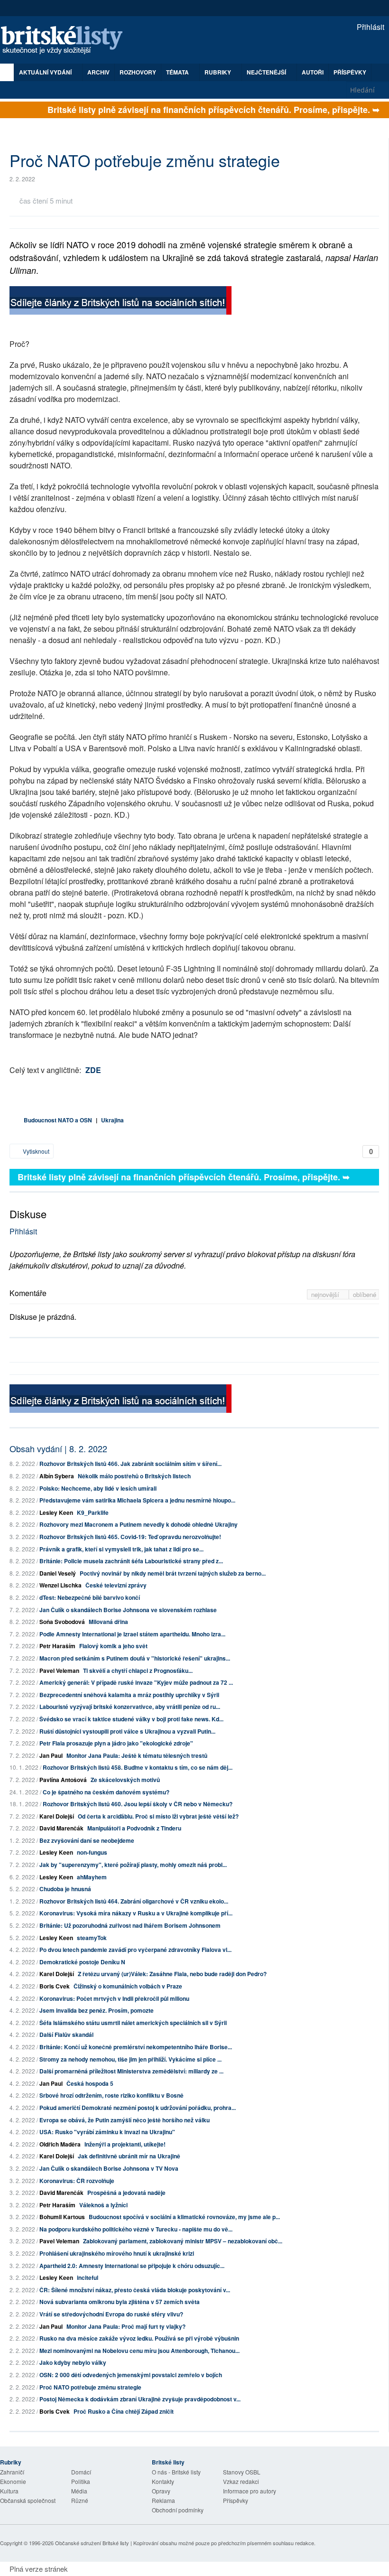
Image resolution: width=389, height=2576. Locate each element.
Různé (80, 2500)
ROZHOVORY (138, 72)
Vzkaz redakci (241, 2481)
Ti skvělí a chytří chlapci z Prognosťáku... (138, 1671)
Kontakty (163, 2481)
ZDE (93, 1070)
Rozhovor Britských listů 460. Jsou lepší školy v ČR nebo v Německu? (138, 1804)
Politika (81, 2481)
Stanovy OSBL (242, 2472)
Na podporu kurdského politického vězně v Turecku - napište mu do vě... (136, 2229)
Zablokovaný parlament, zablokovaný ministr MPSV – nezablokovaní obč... (183, 2241)
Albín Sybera (57, 1476)
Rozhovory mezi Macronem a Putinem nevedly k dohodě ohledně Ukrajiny (139, 1524)
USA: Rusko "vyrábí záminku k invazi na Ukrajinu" (107, 2132)
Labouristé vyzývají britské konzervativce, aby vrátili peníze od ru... (130, 1707)
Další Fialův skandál (66, 2035)
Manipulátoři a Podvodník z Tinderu (134, 1828)
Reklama (163, 2500)
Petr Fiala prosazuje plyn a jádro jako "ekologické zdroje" (116, 1743)
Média (79, 2491)
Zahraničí (12, 2472)
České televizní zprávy (116, 1585)
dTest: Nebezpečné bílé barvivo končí (90, 1597)
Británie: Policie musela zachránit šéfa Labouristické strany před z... (131, 1561)
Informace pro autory (250, 2491)
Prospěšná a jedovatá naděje (126, 2193)
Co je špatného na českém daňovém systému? (106, 1792)
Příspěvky (350, 72)
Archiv (98, 72)
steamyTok (92, 1938)
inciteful (88, 2277)
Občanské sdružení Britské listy (92, 2543)
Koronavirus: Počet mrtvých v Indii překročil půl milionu (114, 1998)
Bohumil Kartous (62, 2217)
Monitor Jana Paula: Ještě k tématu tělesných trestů (137, 1755)
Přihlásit (370, 27)
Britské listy (66, 41)
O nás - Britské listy (176, 2472)
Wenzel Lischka (60, 1585)
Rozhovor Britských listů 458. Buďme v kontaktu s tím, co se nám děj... (138, 1767)
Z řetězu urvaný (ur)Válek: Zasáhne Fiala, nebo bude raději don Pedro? (172, 1974)
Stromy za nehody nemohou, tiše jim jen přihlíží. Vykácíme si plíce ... (130, 2059)
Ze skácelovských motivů (125, 1780)
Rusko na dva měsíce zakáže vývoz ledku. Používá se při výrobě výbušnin (139, 2338)
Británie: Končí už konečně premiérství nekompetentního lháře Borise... (136, 2047)
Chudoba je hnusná (65, 1889)
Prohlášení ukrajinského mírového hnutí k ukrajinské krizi (117, 2253)
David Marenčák (61, 1828)
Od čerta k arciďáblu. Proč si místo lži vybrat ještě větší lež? (158, 1816)
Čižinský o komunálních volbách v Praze (128, 1986)
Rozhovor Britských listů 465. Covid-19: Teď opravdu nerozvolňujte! (130, 1537)
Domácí (81, 2472)
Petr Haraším (57, 1646)
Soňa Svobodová (62, 1622)
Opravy (161, 2491)
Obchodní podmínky (178, 2510)
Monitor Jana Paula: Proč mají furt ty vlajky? (126, 2326)
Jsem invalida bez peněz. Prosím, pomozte (97, 2010)
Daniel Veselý (58, 1573)
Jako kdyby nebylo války (73, 2362)
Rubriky (218, 72)
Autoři (313, 72)
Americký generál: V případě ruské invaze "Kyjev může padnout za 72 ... (136, 1682)
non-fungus (92, 1852)
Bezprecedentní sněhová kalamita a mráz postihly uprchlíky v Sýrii (129, 1695)
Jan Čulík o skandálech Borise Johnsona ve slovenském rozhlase (128, 1610)
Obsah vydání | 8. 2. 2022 (58, 1448)
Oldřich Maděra (60, 2144)
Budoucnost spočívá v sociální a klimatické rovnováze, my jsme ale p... (184, 2217)
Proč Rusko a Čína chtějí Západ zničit (124, 2411)
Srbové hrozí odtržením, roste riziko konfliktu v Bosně (111, 2095)
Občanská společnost (28, 2500)
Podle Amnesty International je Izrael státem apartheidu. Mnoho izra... (132, 1634)
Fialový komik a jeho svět (113, 1646)
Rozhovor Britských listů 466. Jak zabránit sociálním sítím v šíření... (130, 1464)
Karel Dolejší (57, 1816)
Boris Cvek (55, 1986)
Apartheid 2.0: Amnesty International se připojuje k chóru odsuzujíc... (132, 2266)
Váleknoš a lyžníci (103, 2205)
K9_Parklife (93, 1512)
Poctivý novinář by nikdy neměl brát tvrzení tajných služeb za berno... (173, 1573)
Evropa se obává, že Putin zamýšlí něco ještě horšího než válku (125, 2120)
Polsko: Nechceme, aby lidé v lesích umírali (98, 1488)
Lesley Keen (56, 1512)
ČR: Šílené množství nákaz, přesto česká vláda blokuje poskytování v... (135, 2290)
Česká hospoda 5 (90, 2083)
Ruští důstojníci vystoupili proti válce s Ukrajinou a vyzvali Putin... (127, 1731)
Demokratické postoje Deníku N (82, 1962)
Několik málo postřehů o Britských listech (134, 1476)
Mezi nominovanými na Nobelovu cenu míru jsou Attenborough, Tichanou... (139, 2351)
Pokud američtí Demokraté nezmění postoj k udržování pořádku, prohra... (138, 2108)
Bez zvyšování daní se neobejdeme (87, 1840)
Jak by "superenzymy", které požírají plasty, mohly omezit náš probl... (133, 1865)
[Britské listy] (120, 302)
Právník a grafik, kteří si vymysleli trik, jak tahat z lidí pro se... (121, 1549)
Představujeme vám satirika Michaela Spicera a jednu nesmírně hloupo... (137, 1500)
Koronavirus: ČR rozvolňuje (77, 2181)
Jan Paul (51, 1755)
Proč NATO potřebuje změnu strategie (90, 2387)
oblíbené (365, 1294)
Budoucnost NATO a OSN (58, 1120)
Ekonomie (13, 2481)
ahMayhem (92, 1877)
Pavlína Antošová (63, 1780)
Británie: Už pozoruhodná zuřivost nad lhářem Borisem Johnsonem (130, 1925)
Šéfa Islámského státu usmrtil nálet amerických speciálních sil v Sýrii (133, 2023)
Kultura (9, 2491)
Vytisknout (35, 1151)
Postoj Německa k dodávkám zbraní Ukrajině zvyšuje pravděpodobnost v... (140, 2399)
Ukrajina (112, 1120)
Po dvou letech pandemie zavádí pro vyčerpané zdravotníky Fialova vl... (135, 1950)
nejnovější (326, 1294)
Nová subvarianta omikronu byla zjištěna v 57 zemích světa (120, 2302)
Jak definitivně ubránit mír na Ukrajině (129, 2156)
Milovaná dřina (108, 1622)
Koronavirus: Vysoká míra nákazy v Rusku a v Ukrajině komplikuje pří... (136, 1913)
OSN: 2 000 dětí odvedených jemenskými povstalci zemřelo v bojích (131, 2375)
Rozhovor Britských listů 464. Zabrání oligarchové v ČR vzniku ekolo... (134, 1901)
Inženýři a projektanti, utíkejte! (125, 2144)
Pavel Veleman (59, 1671)
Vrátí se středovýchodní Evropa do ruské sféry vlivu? (111, 2314)
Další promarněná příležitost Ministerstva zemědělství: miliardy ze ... (131, 2071)
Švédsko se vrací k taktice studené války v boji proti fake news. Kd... (131, 1719)
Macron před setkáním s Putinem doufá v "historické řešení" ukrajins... (135, 1658)
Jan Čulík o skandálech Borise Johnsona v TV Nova (109, 2168)
